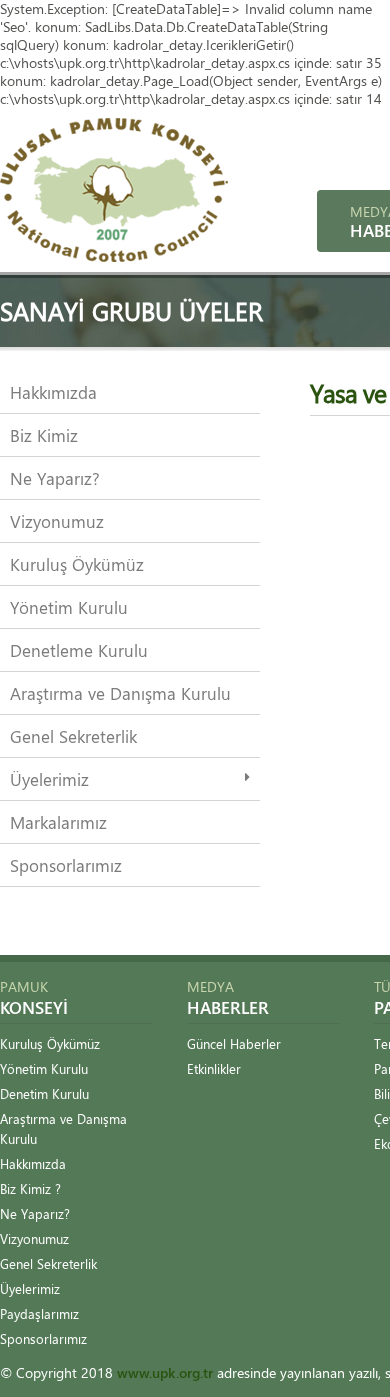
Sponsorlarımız (66, 865)
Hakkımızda (53, 392)
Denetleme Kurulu (79, 650)
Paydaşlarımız (39, 1313)
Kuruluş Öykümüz (77, 564)
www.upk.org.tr (165, 1372)
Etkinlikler (214, 1068)
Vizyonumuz (57, 521)
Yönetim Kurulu (69, 607)
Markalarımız (58, 822)
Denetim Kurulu (44, 1093)
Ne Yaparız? (55, 478)
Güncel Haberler (234, 1043)
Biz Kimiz (44, 435)
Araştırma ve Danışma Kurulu (120, 693)
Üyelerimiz (49, 779)
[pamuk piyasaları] (114, 256)
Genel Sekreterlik (73, 736)
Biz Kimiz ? (30, 1188)
